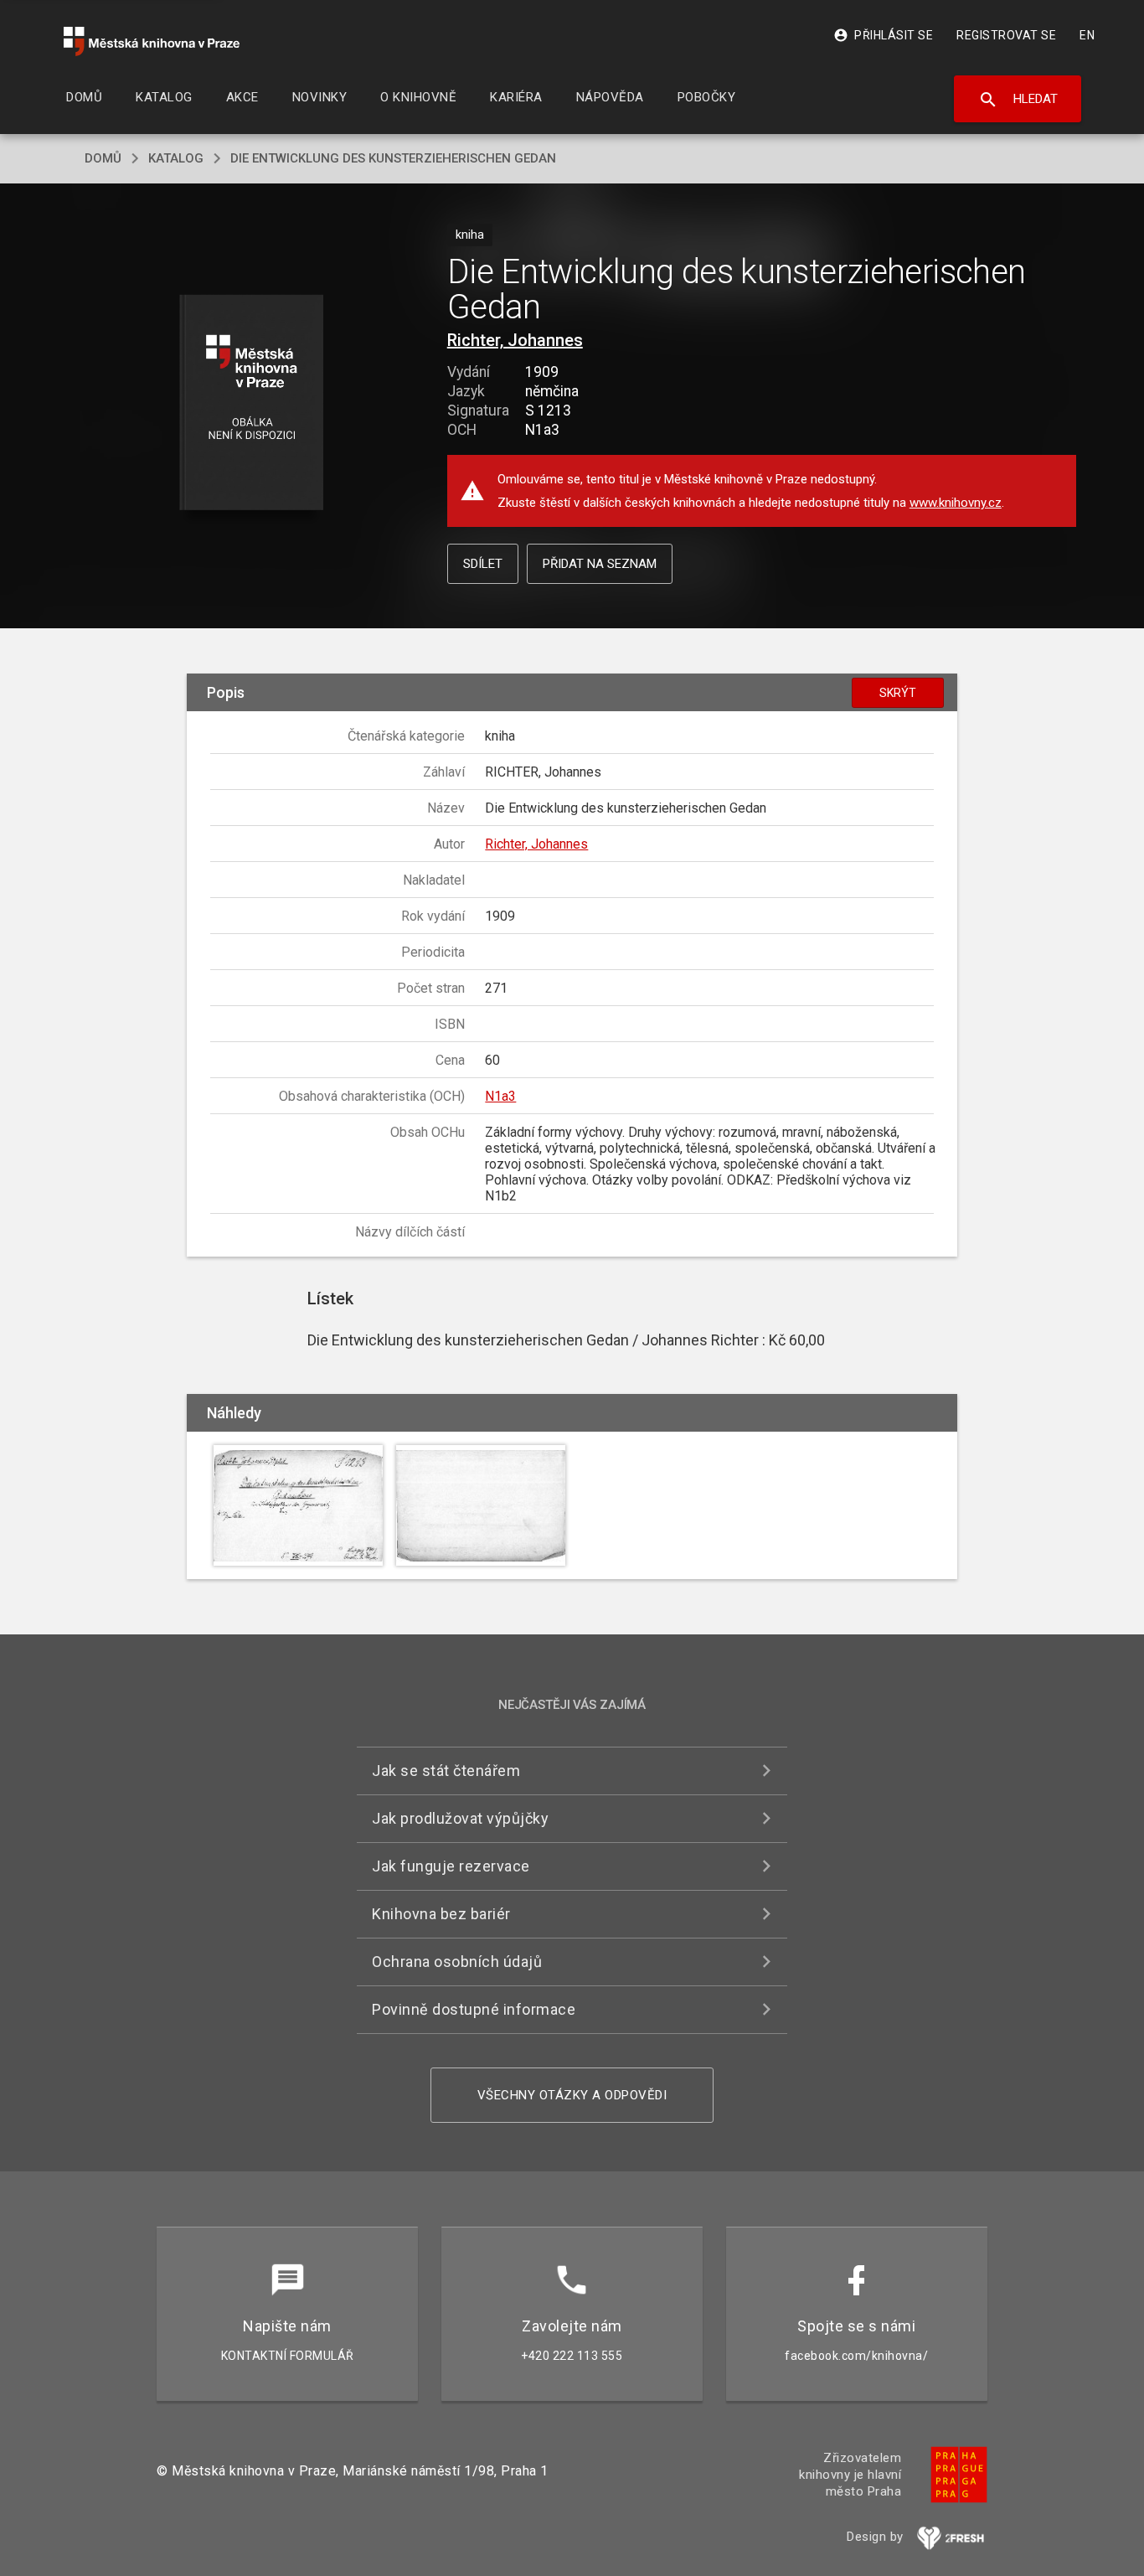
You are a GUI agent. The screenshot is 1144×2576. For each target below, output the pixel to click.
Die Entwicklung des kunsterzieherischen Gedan (393, 158)
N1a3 (500, 1096)
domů (103, 158)
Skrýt (898, 693)
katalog (176, 158)
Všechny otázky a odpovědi (572, 2095)
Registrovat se (1006, 35)
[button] (252, 403)
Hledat (1018, 100)
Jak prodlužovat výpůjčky (460, 1818)
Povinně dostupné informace (474, 2009)
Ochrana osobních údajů (457, 1962)
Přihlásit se (883, 35)
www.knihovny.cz (956, 503)
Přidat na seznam (600, 564)
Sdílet (483, 564)
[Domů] (152, 41)
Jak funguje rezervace (451, 1866)
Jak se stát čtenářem (446, 1771)
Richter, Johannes (515, 340)
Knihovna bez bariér (441, 1914)
